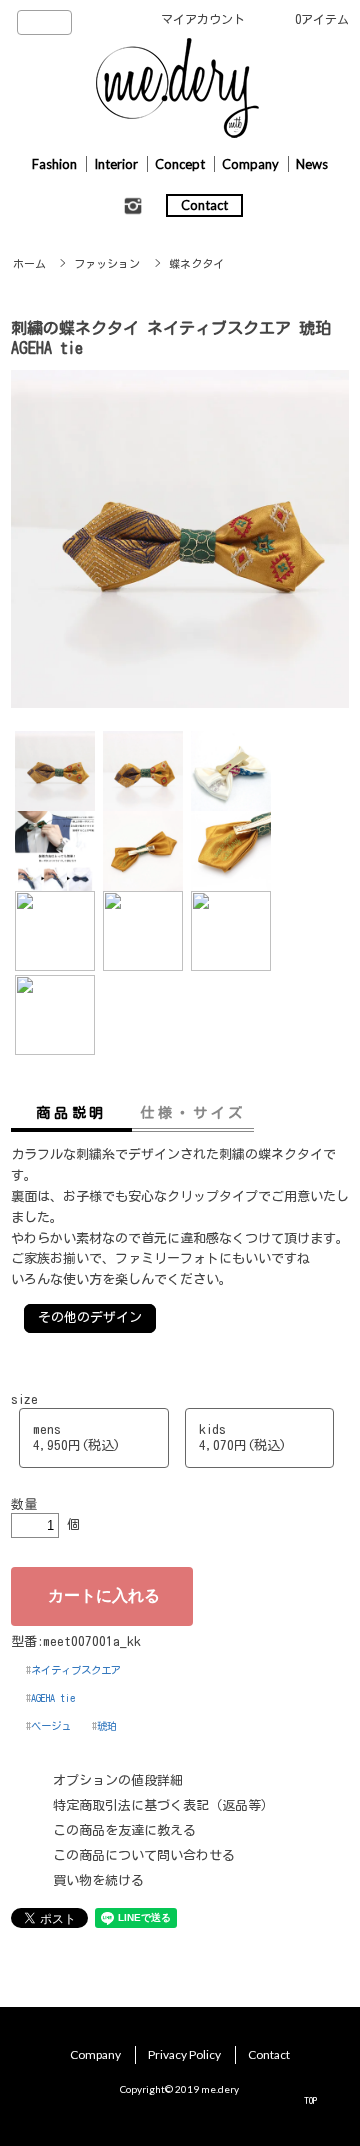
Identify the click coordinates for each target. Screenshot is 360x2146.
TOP (310, 2100)
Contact (204, 205)
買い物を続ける (98, 1880)
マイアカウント (203, 19)
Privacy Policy (184, 2054)
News (312, 164)
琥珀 (107, 1726)
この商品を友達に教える (124, 1830)
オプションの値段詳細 (118, 1780)
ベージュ (51, 1726)
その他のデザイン (90, 1317)
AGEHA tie (53, 1698)
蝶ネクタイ (196, 263)
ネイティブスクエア (76, 1670)
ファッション (107, 263)
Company (250, 164)
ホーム (29, 263)
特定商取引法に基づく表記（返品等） (163, 1805)
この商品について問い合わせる (144, 1855)
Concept (180, 164)
